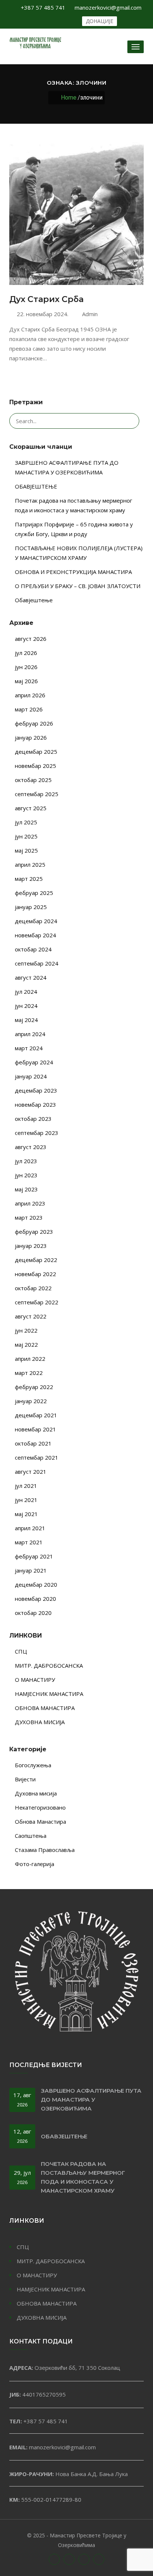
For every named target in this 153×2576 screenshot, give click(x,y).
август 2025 (31, 808)
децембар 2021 (36, 1415)
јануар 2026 (31, 737)
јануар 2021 (31, 1570)
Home (69, 98)
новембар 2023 (35, 1104)
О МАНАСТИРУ (35, 1680)
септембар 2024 (37, 963)
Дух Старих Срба (46, 299)
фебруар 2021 (34, 1556)
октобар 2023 (33, 1119)
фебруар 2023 (34, 1232)
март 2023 (29, 1217)
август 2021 (31, 1472)
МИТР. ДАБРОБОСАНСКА (49, 1665)
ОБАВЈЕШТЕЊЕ (36, 486)
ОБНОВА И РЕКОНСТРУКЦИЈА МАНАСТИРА (73, 572)
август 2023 (31, 1147)
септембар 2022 (37, 1302)
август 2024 (31, 977)
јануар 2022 (31, 1401)
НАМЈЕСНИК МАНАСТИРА (49, 1694)
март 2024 (29, 1048)
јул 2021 (26, 1486)
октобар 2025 (33, 780)
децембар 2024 (36, 921)
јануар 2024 (31, 1076)
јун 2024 (26, 1006)
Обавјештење (34, 600)
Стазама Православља (45, 1850)
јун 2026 (26, 667)
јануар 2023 (31, 1246)
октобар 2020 (33, 1613)
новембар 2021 (35, 1429)
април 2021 (30, 1528)
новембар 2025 (35, 766)
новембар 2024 (35, 935)
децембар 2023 (36, 1090)
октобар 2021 (33, 1443)
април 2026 (30, 695)
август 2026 (31, 639)
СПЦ (21, 1651)
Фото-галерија (35, 1864)
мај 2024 (26, 1020)
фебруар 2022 (34, 1387)
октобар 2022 (33, 1288)
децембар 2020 (36, 1584)
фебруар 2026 (34, 723)
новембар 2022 (35, 1274)
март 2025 (29, 879)
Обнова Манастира (40, 1821)
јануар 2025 (31, 907)
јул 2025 (26, 822)
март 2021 (29, 1542)
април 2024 (30, 1034)
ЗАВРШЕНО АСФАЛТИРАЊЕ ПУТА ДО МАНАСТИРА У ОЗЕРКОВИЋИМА (91, 2100)
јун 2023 (26, 1175)
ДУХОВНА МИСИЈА (40, 1722)
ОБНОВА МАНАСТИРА (45, 1708)
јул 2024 (26, 992)
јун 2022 (26, 1330)
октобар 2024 (33, 949)
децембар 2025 (36, 752)
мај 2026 (26, 681)
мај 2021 (26, 1514)
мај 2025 (26, 850)
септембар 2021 (37, 1457)
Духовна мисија (36, 1793)
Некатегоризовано (40, 1807)
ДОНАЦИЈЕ (100, 21)
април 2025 (30, 864)
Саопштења (31, 1836)
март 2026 (29, 709)
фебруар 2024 (34, 1062)
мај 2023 (26, 1189)
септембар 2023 (37, 1133)
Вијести (25, 1779)
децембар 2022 (36, 1260)
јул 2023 (26, 1161)
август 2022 (31, 1316)
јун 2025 (26, 836)
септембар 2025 (37, 794)
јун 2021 (26, 1500)
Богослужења (33, 1765)
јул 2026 (26, 653)
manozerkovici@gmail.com (108, 7)
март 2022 (29, 1373)
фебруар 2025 (34, 893)
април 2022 (30, 1359)
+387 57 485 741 (43, 7)
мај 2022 (26, 1344)
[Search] (130, 421)
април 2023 (30, 1203)
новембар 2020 (35, 1599)
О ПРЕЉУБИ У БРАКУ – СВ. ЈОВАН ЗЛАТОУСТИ (78, 586)
